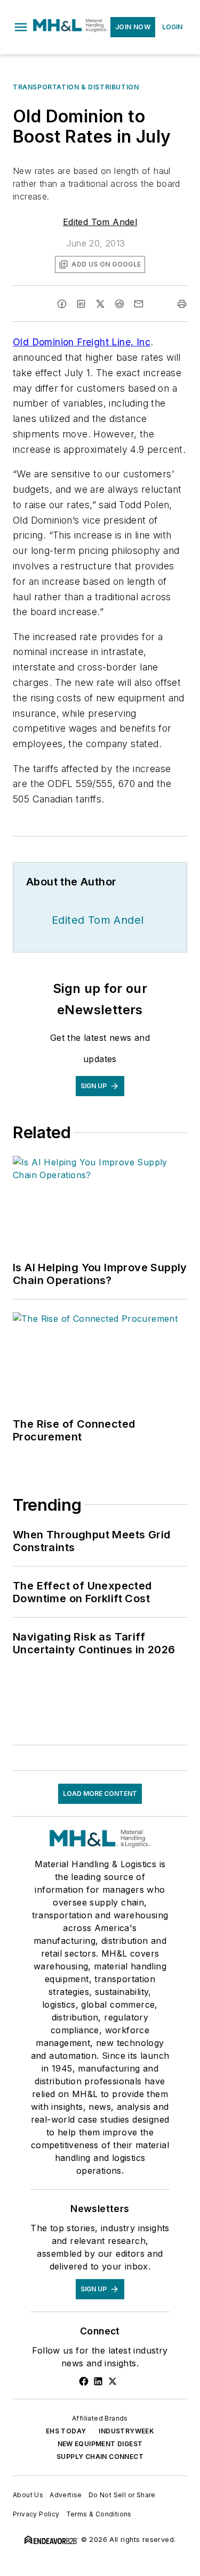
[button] (21, 27)
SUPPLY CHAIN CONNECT (100, 2457)
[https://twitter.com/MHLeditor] (113, 2381)
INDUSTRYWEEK (126, 2431)
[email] (139, 304)
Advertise (66, 2495)
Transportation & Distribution (76, 87)
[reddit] (119, 304)
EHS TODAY (66, 2431)
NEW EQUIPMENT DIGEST (100, 2444)
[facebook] (62, 304)
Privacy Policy (36, 2514)
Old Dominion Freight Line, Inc (82, 342)
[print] (182, 304)
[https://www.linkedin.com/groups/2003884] (98, 2381)
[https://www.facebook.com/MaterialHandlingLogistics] (84, 2381)
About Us (28, 2495)
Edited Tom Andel (100, 222)
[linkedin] (81, 304)
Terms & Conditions (99, 2514)
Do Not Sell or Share (122, 2495)
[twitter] (100, 304)
